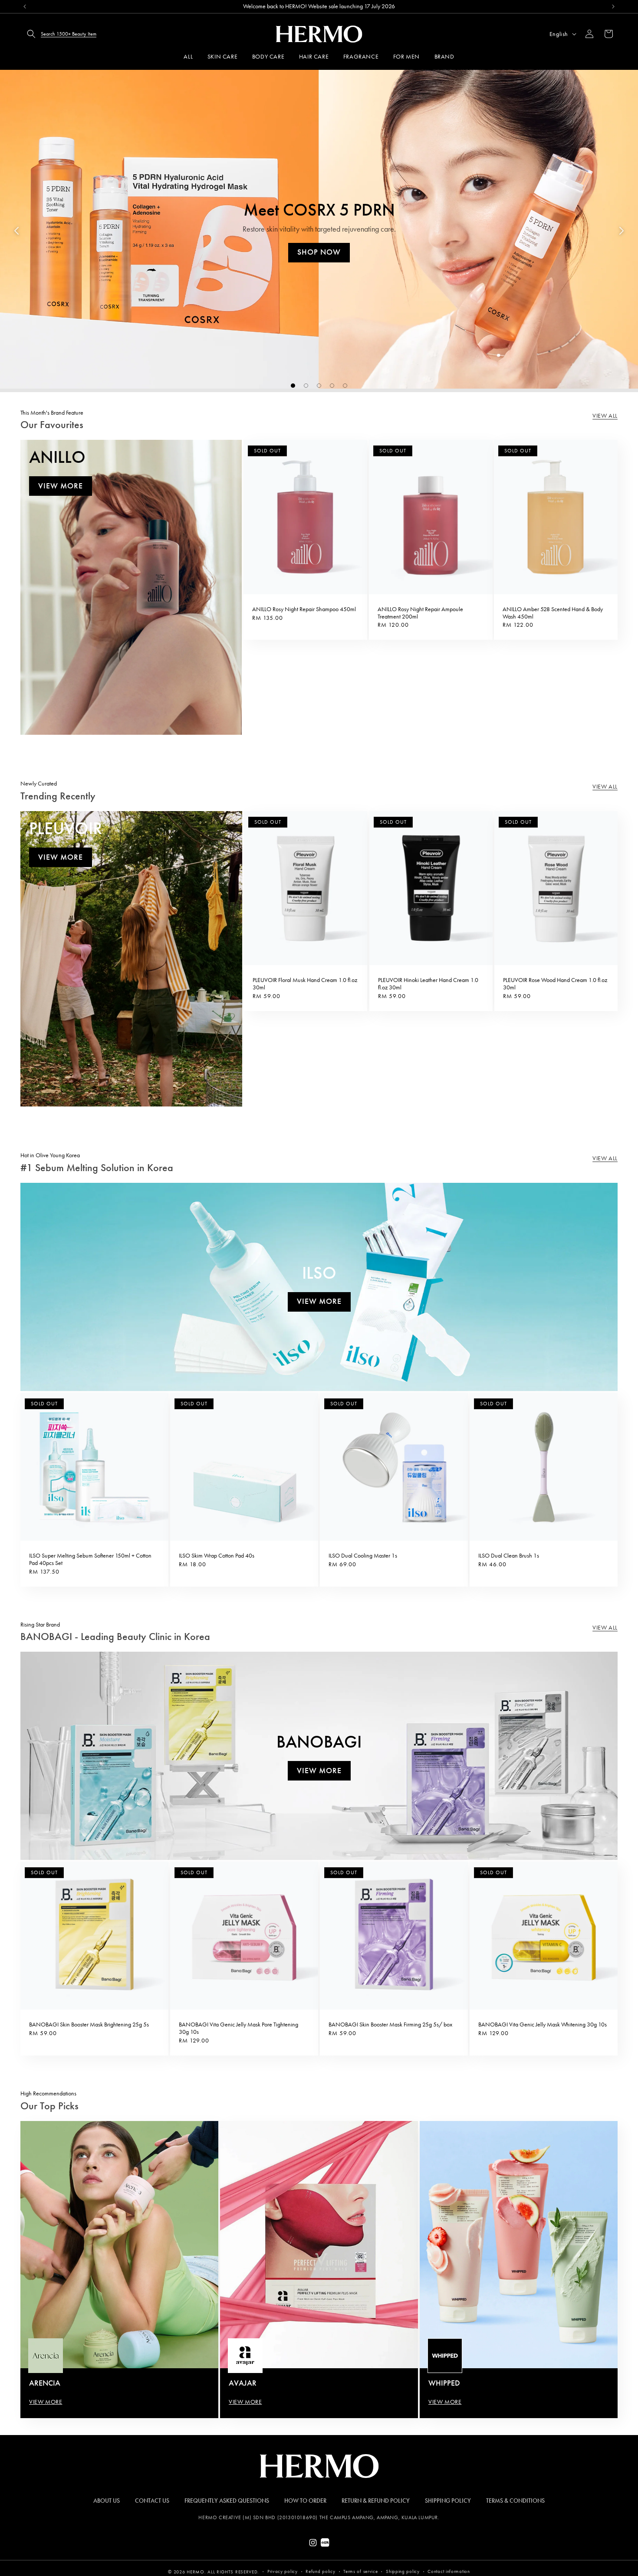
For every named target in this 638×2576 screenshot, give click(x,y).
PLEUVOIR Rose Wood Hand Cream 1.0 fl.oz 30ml (555, 984)
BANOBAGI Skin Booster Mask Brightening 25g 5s (89, 2025)
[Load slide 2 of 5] (306, 386)
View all (605, 416)
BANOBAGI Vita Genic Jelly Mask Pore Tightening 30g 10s (238, 2028)
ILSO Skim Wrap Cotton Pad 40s (217, 1556)
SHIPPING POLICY (448, 2501)
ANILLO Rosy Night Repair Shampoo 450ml (304, 609)
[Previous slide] (16, 231)
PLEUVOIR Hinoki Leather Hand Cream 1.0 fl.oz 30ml (428, 984)
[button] (59, 34)
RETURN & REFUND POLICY (376, 2501)
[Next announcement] (613, 7)
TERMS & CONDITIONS (515, 2501)
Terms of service (360, 2571)
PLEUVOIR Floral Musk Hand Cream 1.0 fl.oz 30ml (305, 984)
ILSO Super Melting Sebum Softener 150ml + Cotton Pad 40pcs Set (90, 1560)
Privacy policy (283, 2571)
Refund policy (320, 2571)
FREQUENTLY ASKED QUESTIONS (227, 2501)
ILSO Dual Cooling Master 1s (363, 1556)
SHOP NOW (319, 252)
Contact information (449, 2571)
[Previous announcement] (25, 7)
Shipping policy (403, 2571)
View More (61, 486)
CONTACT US (152, 2501)
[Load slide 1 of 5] (293, 386)
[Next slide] (622, 231)
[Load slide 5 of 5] (345, 386)
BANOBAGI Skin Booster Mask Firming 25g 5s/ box (390, 2025)
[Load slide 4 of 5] (332, 386)
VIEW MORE (46, 2402)
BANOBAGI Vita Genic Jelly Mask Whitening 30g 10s (543, 2025)
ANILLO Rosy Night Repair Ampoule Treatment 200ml (420, 613)
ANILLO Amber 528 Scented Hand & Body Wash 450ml (553, 613)
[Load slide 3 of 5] (319, 386)
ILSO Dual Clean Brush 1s (509, 1556)
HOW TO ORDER (305, 2501)
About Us (107, 2501)
